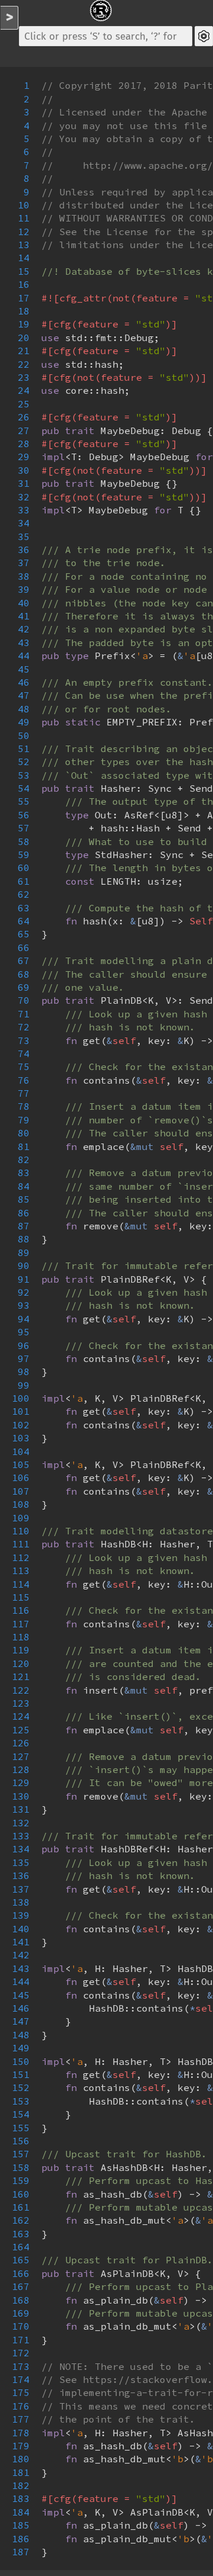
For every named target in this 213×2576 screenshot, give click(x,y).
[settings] (204, 36)
